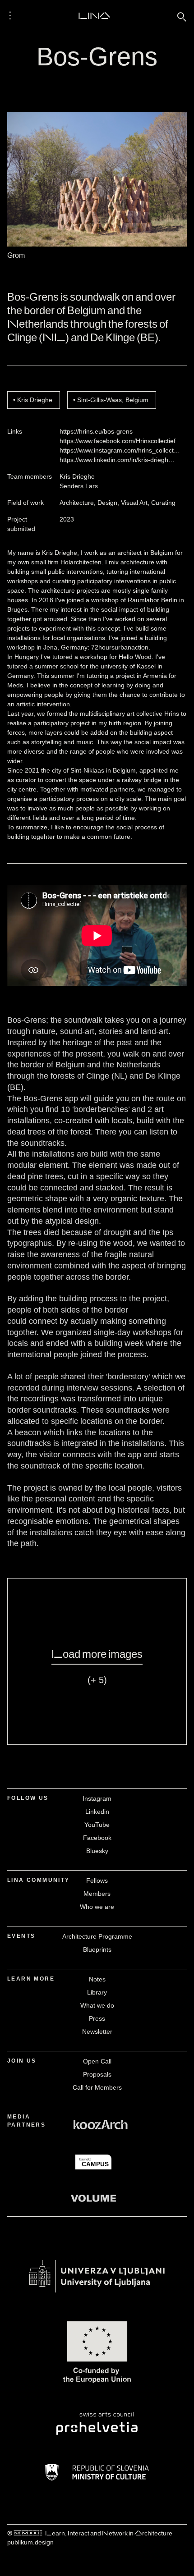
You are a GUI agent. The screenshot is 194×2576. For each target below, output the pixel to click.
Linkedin (97, 1812)
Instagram (97, 1798)
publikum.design (30, 2542)
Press (97, 2018)
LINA (94, 15)
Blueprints (97, 1949)
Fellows (97, 1881)
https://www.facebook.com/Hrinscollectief (118, 441)
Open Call (97, 2061)
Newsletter (97, 2032)
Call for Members (97, 2087)
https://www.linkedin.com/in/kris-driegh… (117, 460)
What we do (97, 2005)
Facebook (97, 1838)
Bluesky (97, 1851)
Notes (97, 1979)
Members (97, 1894)
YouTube (97, 1825)
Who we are (97, 1907)
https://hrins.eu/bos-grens (96, 431)
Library (97, 1992)
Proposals (97, 2074)
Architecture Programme (97, 1936)
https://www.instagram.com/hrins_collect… (120, 450)
